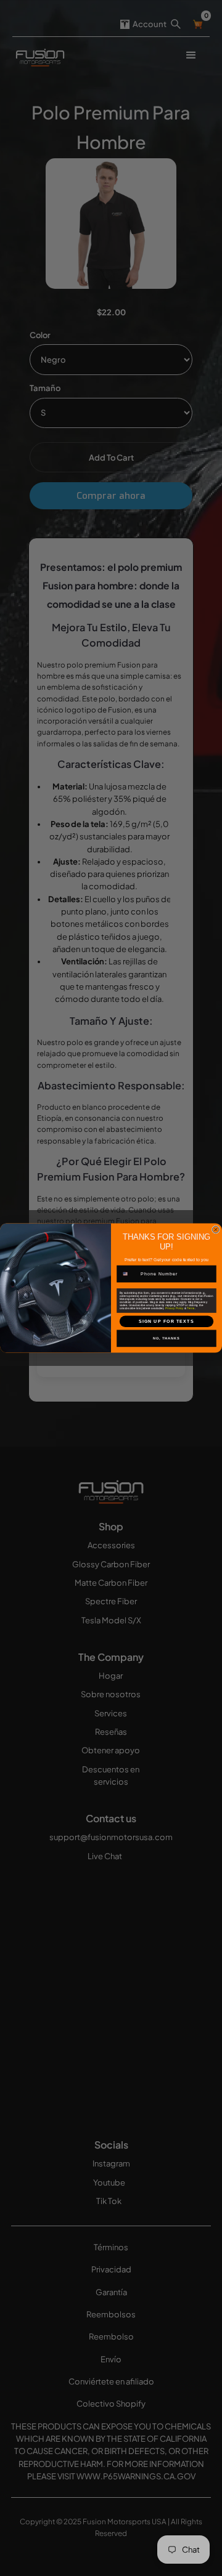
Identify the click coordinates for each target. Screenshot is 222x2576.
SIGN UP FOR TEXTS (166, 1322)
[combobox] (129, 1274)
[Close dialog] (216, 1229)
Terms (191, 1308)
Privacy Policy (174, 1308)
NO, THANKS (166, 1338)
